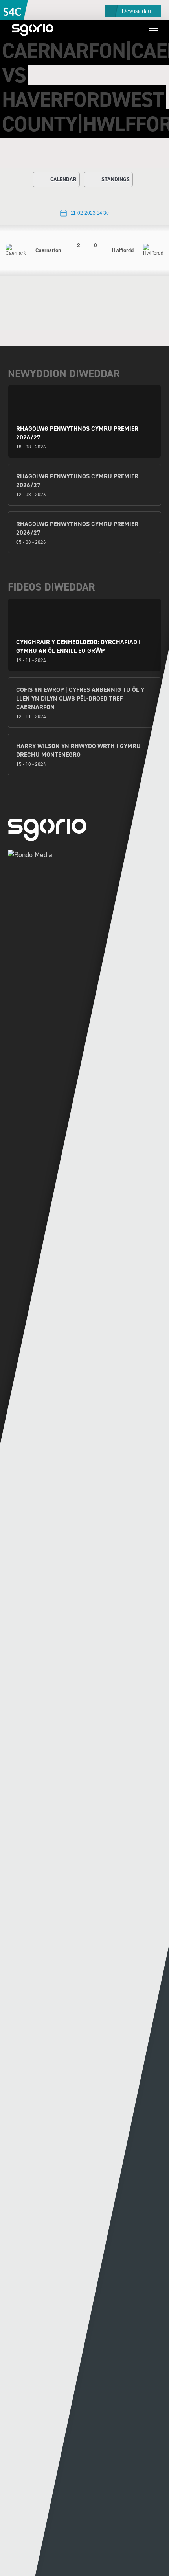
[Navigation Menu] (154, 30)
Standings (116, 179)
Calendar (63, 179)
